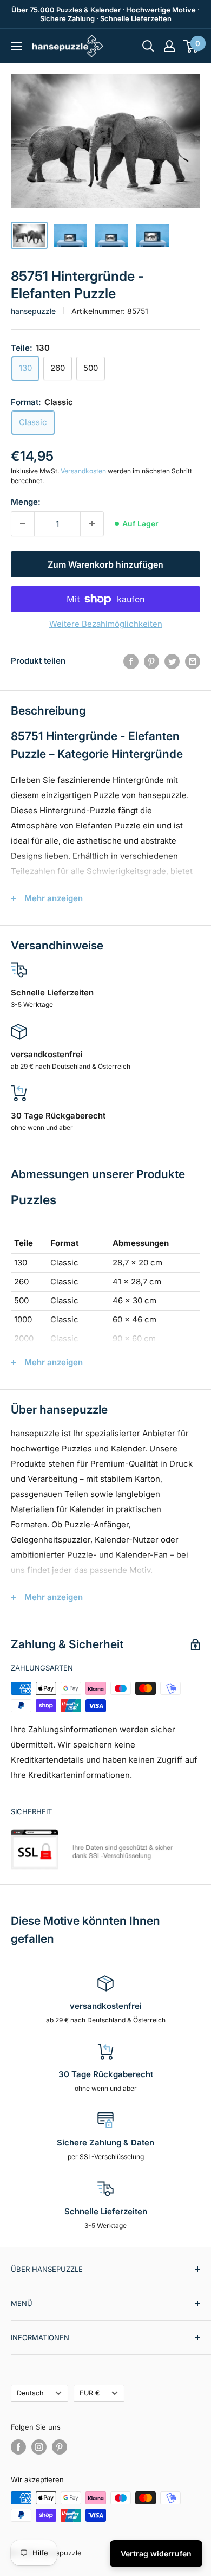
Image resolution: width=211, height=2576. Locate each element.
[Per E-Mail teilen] (193, 661)
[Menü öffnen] (16, 46)
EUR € (90, 2393)
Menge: (26, 502)
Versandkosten (83, 471)
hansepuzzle (33, 311)
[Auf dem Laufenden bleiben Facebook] (18, 2447)
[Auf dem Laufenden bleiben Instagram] (39, 2447)
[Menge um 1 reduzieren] (23, 524)
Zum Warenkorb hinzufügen (105, 564)
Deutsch (30, 2393)
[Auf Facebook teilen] (131, 661)
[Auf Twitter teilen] (172, 661)
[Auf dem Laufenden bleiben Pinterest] (60, 2447)
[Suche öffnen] (148, 46)
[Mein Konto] (169, 46)
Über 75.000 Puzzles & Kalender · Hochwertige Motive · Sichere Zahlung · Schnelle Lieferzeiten (105, 14)
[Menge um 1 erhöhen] (92, 524)
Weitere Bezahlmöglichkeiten (106, 624)
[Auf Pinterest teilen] (151, 661)
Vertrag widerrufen (156, 2553)
